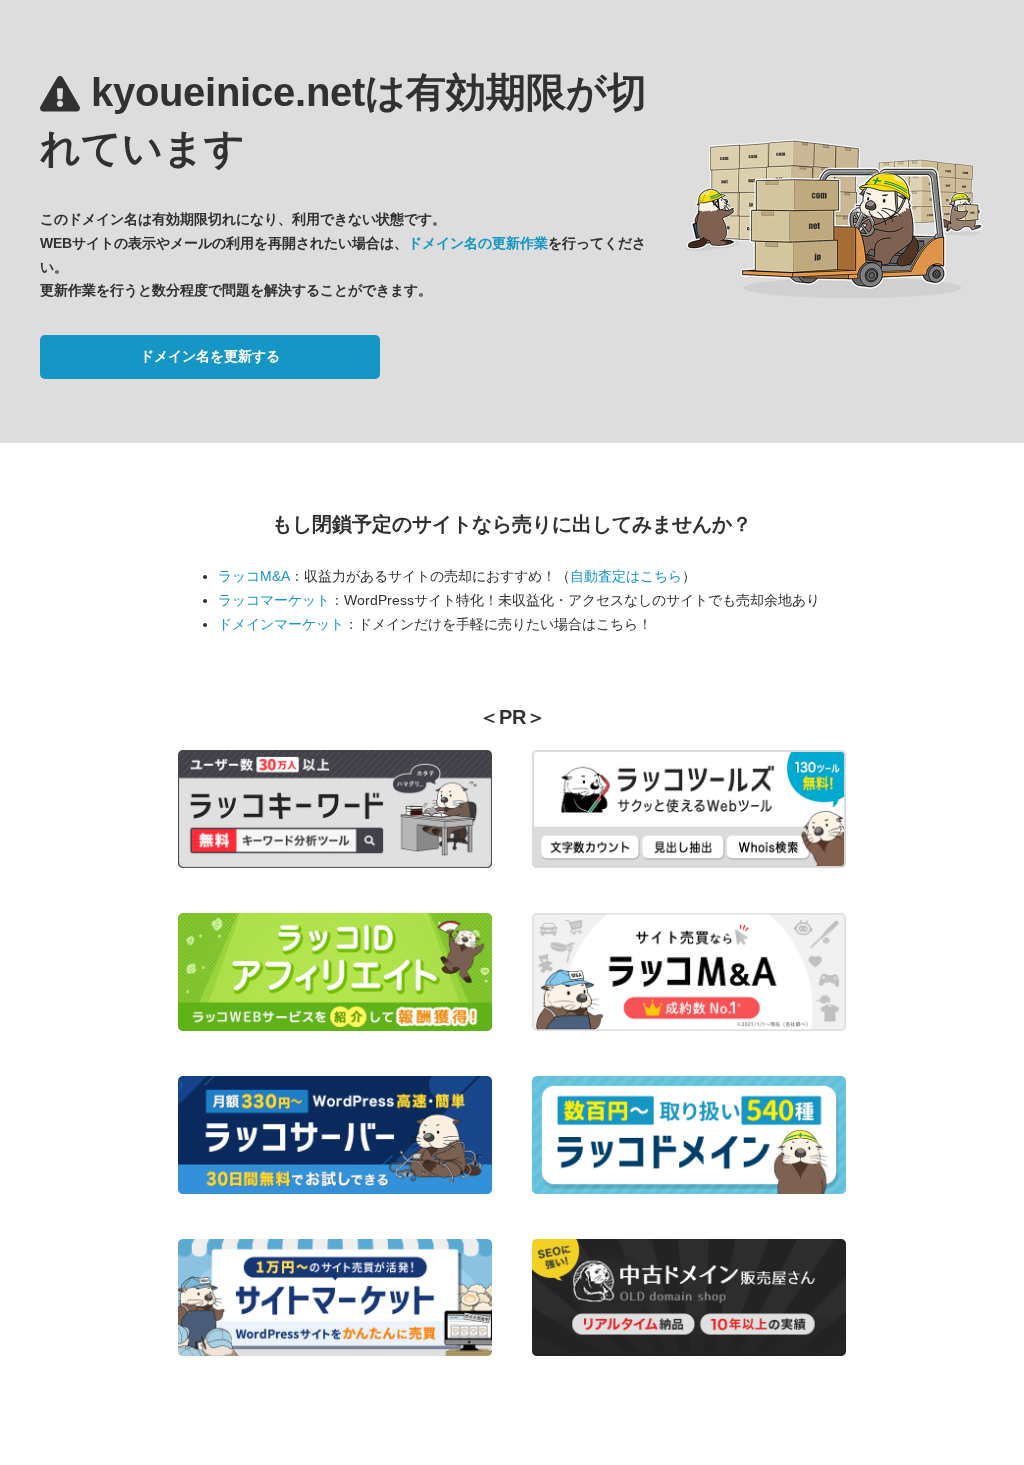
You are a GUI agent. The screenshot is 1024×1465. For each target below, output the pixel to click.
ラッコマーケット (274, 600)
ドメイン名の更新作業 (478, 243)
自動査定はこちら (626, 576)
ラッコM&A (254, 576)
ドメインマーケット (281, 624)
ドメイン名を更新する (210, 356)
